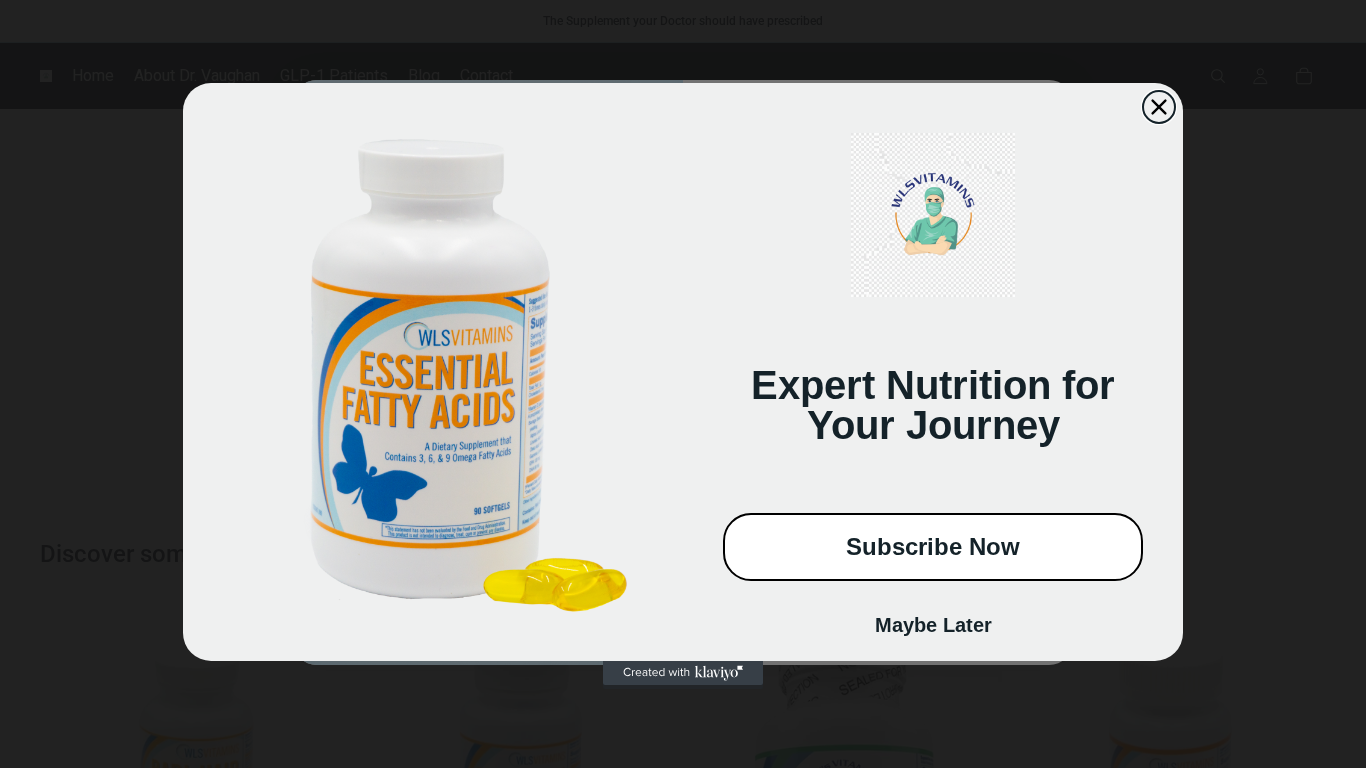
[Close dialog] (1159, 107)
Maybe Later (933, 625)
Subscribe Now (933, 546)
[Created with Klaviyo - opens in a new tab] (683, 673)
